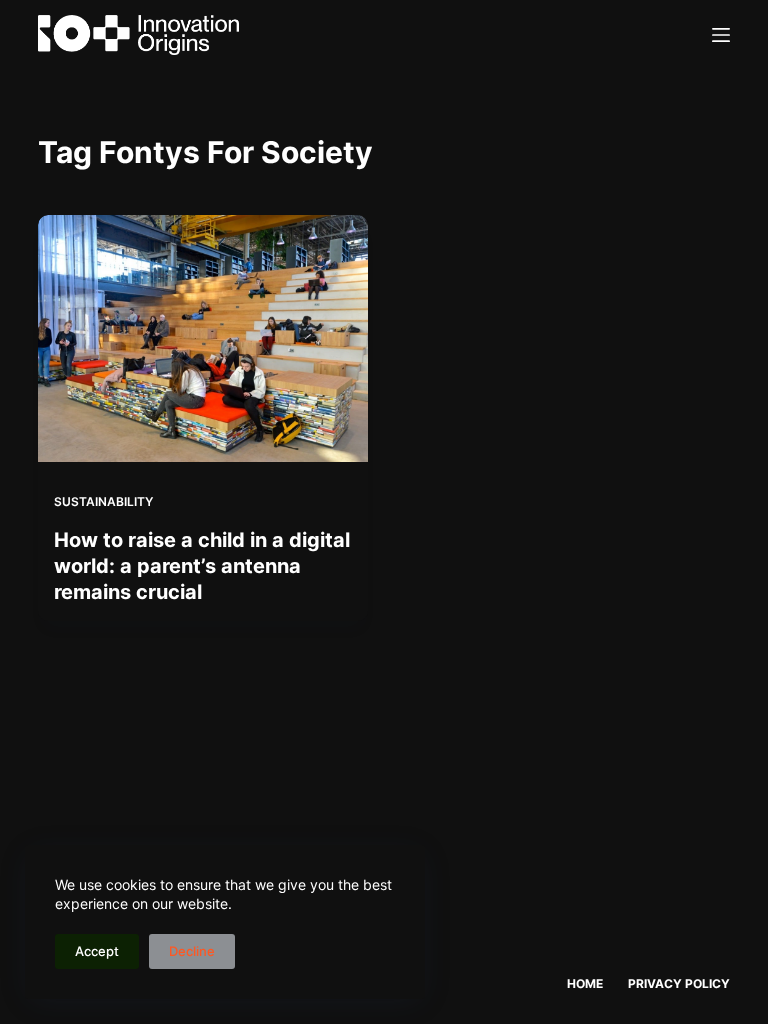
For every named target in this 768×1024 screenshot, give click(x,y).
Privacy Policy (679, 983)
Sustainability (103, 501)
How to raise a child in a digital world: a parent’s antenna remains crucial (202, 566)
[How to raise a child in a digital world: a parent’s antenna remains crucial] (203, 338)
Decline (192, 951)
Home (585, 983)
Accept (97, 951)
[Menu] (721, 35)
